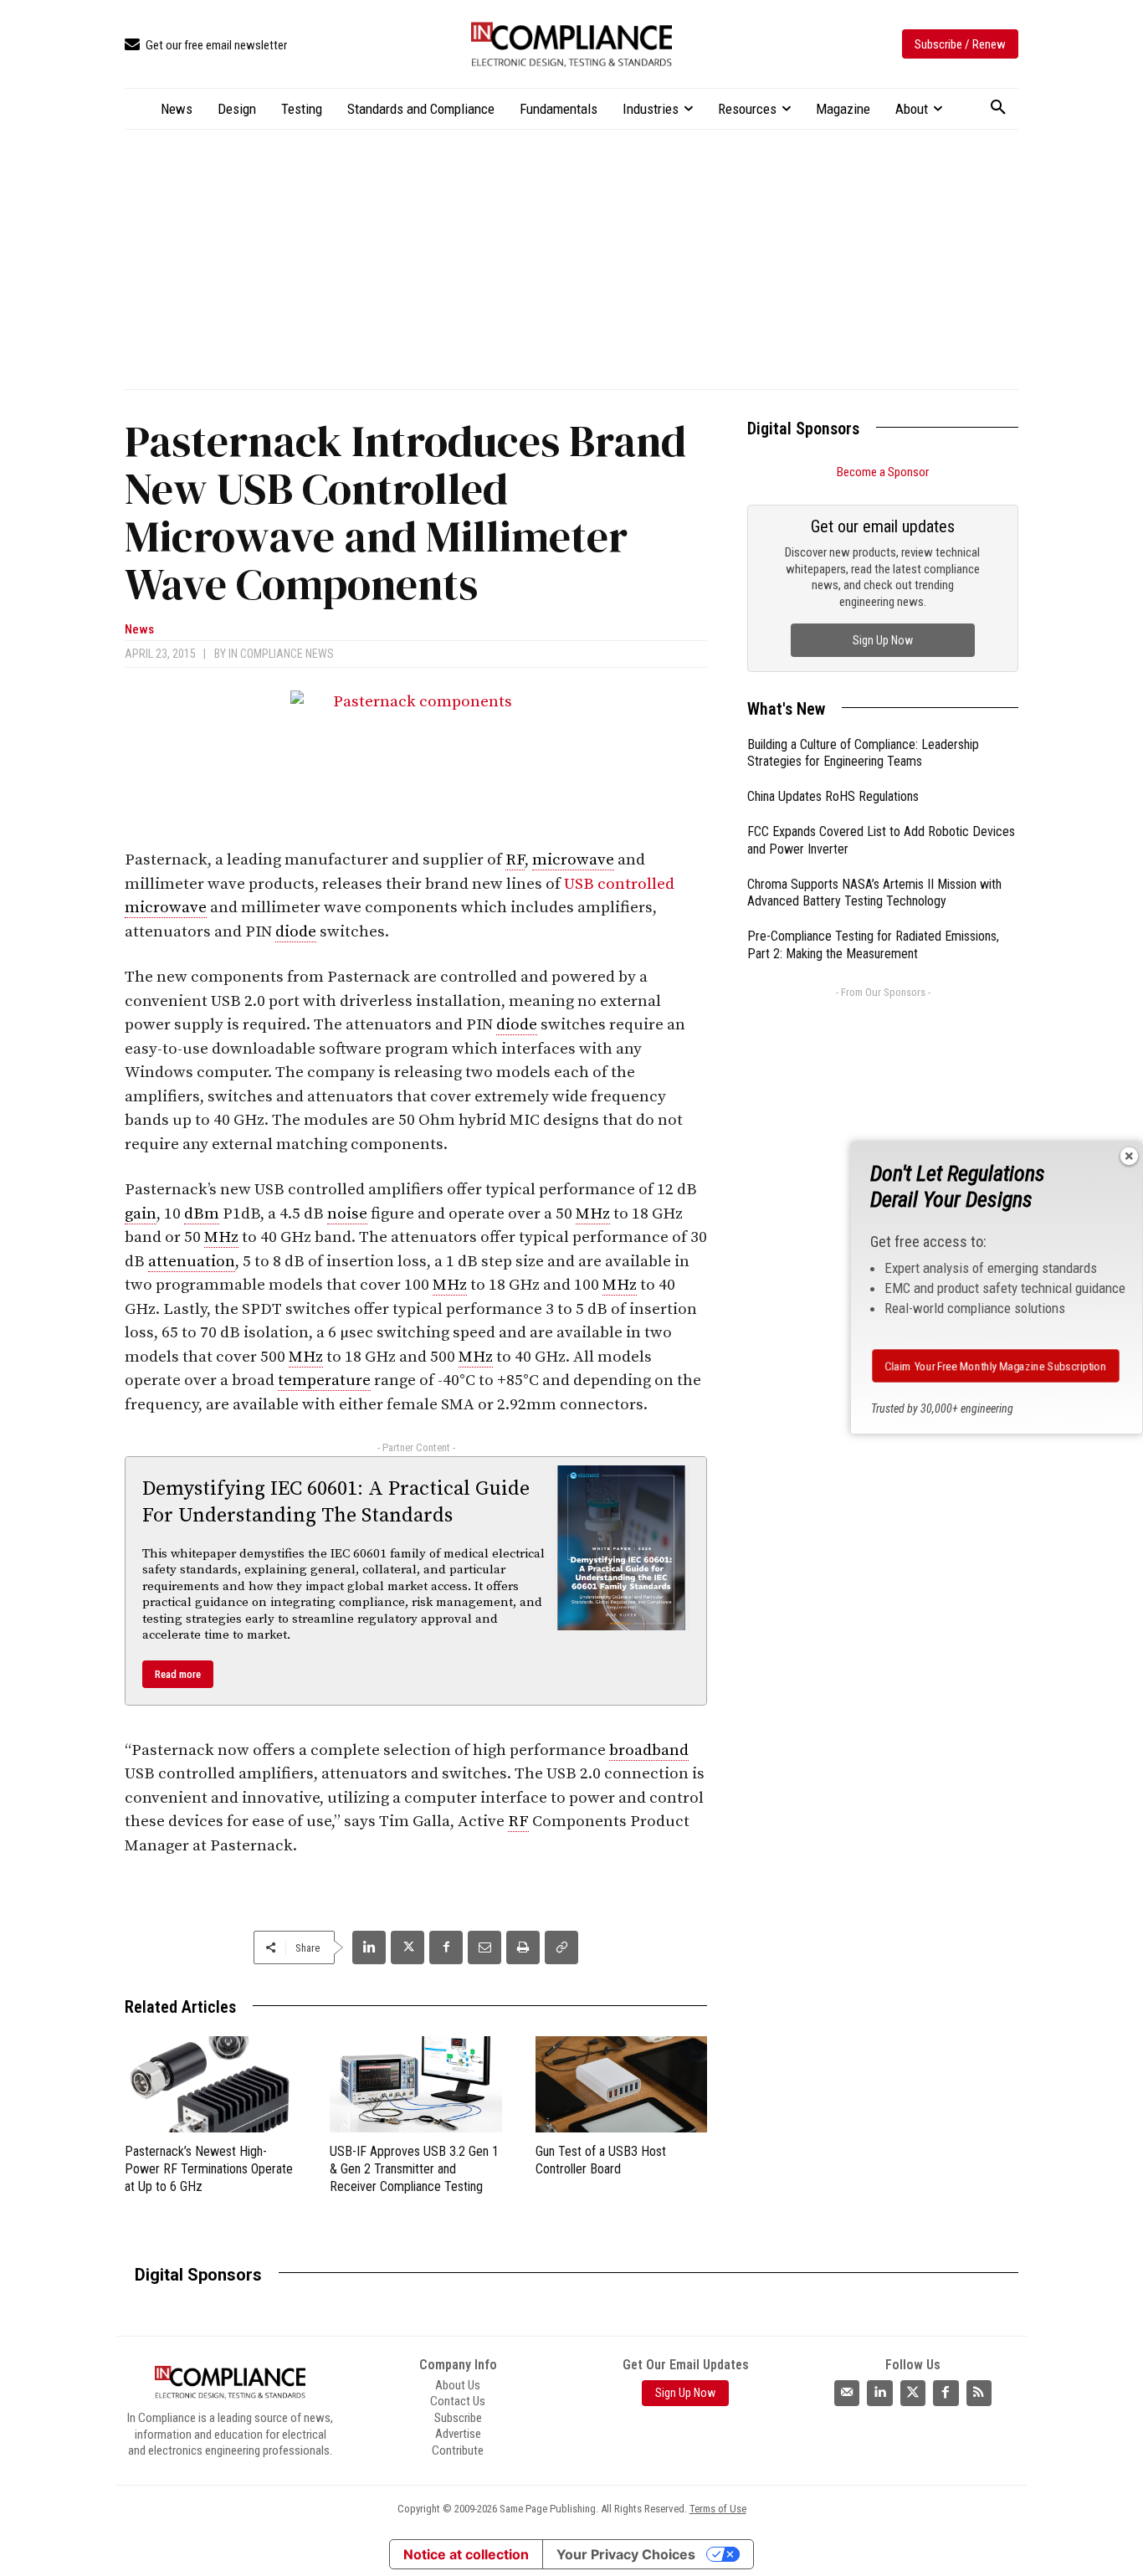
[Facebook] (446, 1947)
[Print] (523, 1947)
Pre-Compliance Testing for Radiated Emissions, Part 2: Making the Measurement (873, 945)
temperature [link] (324, 1380)
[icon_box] (206, 46)
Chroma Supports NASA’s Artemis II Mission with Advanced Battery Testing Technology (874, 893)
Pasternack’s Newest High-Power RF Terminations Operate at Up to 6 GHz (209, 2169)
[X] (407, 1947)
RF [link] (515, 860)
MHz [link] (593, 1214)
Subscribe (458, 2418)
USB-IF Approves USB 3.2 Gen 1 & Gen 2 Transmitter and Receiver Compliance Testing (414, 2169)
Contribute (458, 2450)
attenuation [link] (192, 1262)
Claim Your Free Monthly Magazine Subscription (996, 1366)
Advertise (458, 2434)
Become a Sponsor (883, 472)
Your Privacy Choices (626, 2554)
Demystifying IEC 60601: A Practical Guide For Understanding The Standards (336, 1502)
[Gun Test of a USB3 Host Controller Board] (621, 2084)
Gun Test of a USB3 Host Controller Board (601, 2160)
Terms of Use (718, 2509)
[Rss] (979, 2393)
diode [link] (296, 932)
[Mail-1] (847, 2393)
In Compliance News (281, 654)
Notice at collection (466, 2554)
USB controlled (619, 884)
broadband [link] (649, 1750)
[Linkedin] (369, 1947)
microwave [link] (573, 860)
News (139, 630)
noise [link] (347, 1214)
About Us (458, 2385)
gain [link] (141, 1214)
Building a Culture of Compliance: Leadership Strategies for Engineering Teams (863, 753)
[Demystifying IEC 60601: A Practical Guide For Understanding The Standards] (622, 1547)
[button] (998, 108)
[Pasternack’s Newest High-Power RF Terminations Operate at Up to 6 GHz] (210, 2084)
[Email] (484, 1947)
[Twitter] (913, 2393)
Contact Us (458, 2401)
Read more (178, 1674)
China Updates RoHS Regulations (833, 796)
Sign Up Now (883, 640)
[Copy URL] (561, 1947)
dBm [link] (202, 1214)
